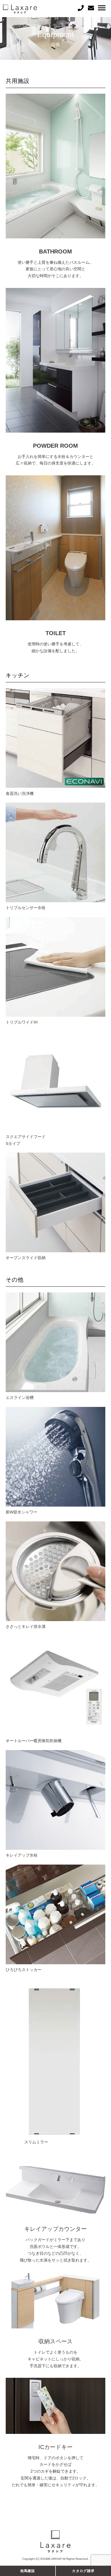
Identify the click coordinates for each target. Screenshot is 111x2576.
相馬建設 (28, 2571)
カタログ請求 (83, 2571)
